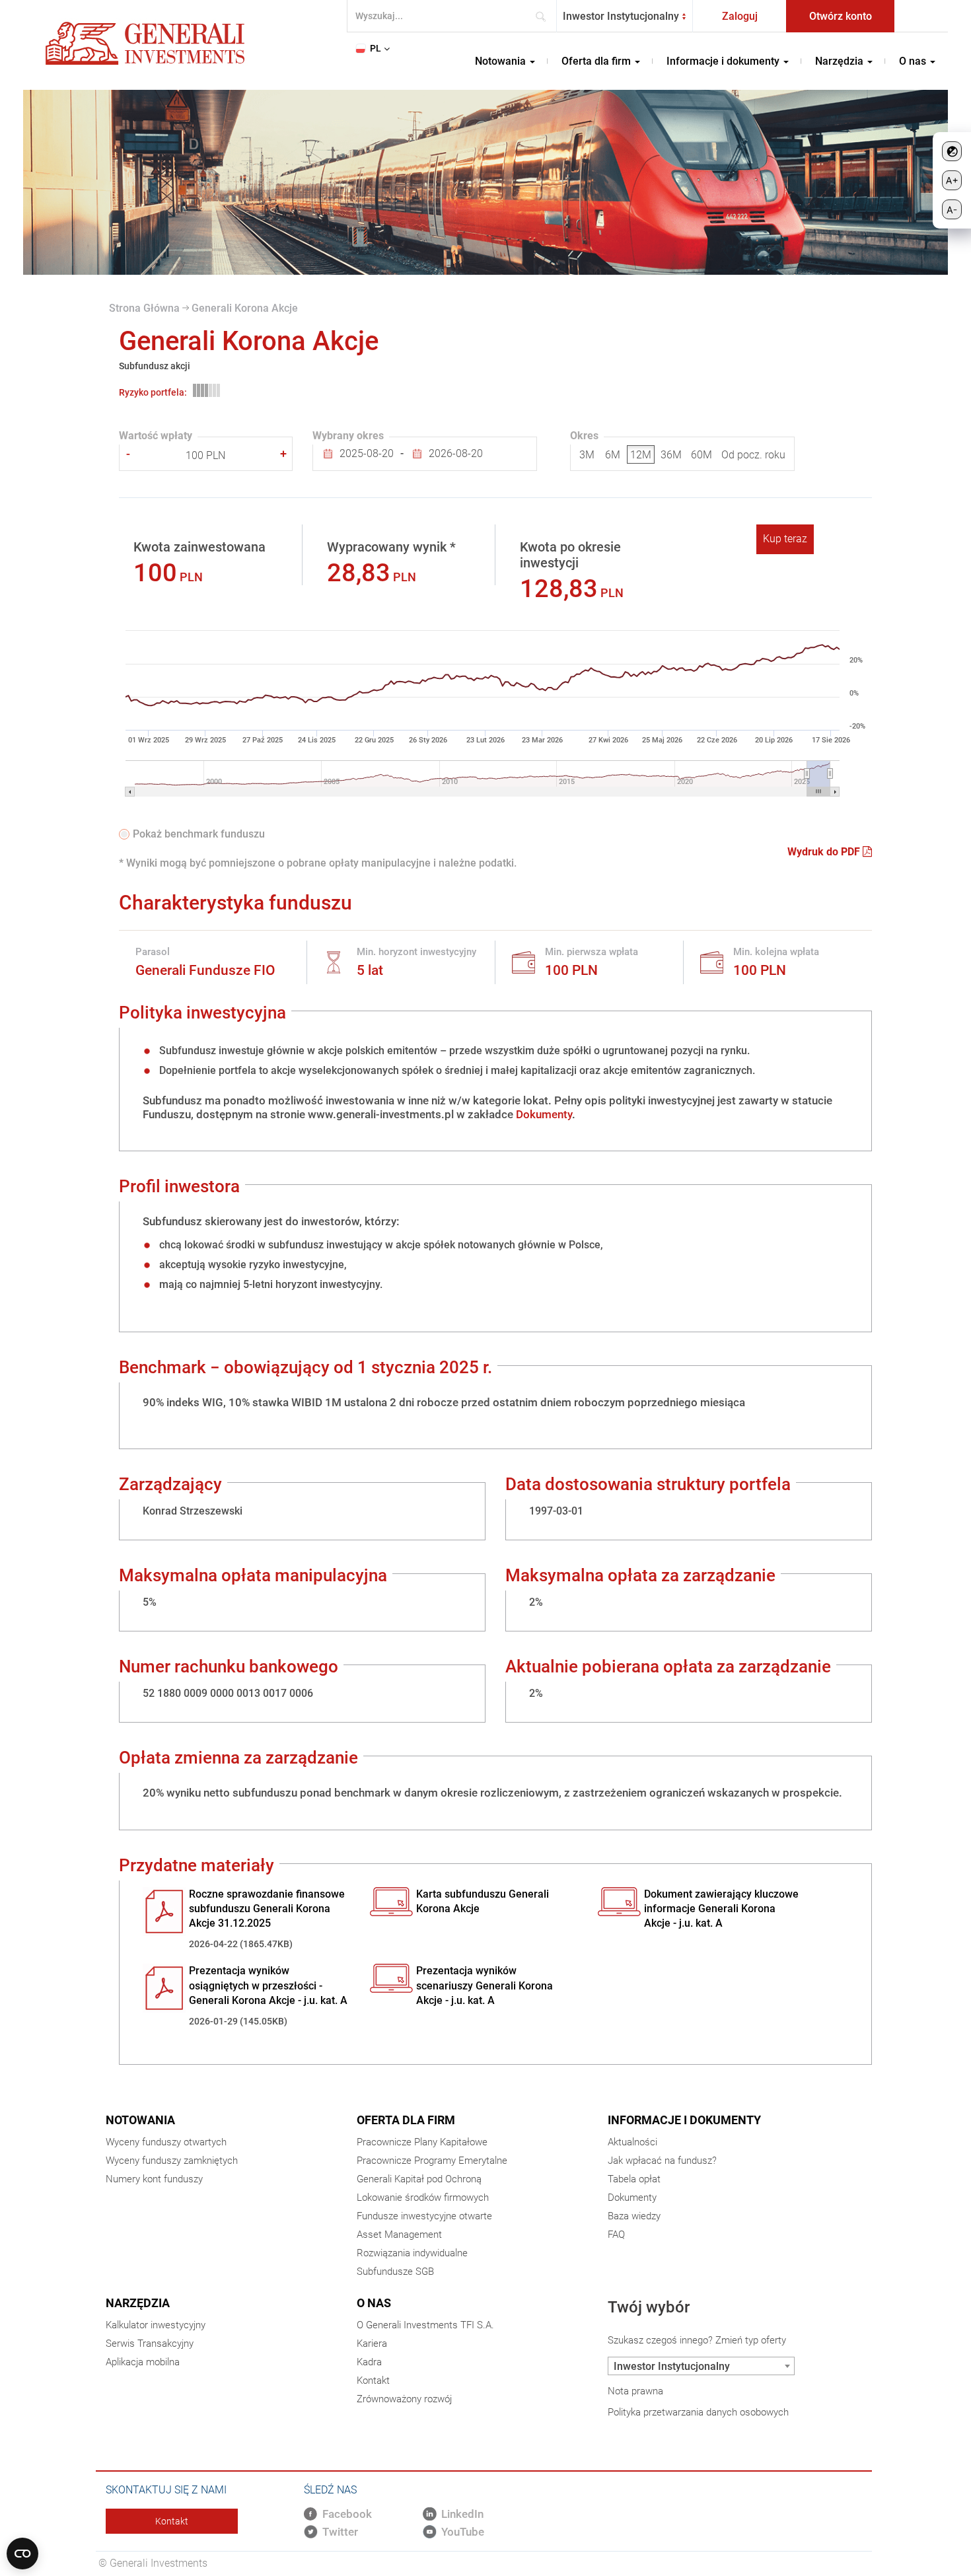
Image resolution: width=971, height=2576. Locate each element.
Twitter (340, 2532)
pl (376, 48)
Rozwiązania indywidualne (412, 2253)
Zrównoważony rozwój (404, 2399)
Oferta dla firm (406, 2120)
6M (613, 455)
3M (587, 455)
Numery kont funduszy (154, 2179)
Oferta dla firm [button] (597, 61)
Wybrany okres (348, 436)
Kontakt (373, 2380)
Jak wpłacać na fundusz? (662, 2161)
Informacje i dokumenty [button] (724, 61)
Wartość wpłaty (156, 436)
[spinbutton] (206, 456)
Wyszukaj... (545, 16)
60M (701, 455)
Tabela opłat (634, 2179)
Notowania (140, 2120)
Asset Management (399, 2235)
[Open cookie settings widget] (22, 2554)
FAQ (616, 2235)
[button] (283, 454)
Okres (584, 436)
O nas (374, 2303)
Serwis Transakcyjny (150, 2343)
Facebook (347, 2514)
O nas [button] (914, 61)
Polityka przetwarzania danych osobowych (698, 2412)
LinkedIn (462, 2514)
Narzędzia (138, 2303)
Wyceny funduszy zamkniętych (172, 2161)
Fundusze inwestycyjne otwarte (424, 2216)
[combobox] (625, 16)
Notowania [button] (502, 61)
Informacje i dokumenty (684, 2120)
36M (671, 455)
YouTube (463, 2532)
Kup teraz (785, 539)
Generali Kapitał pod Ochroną (419, 2179)
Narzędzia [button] (841, 61)
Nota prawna (635, 2391)
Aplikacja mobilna (143, 2362)
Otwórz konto (841, 16)
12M (641, 455)
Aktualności (632, 2142)
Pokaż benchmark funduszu (199, 834)
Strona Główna (144, 308)
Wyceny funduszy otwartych (166, 2142)
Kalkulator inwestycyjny (156, 2325)
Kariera (372, 2343)
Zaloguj (740, 16)
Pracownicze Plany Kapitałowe (422, 2142)
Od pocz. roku (753, 455)
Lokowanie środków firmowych (423, 2198)
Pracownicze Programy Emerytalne (432, 2161)
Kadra (369, 2362)
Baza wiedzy (634, 2216)
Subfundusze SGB (395, 2272)
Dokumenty (544, 1114)
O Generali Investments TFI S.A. (425, 2325)
